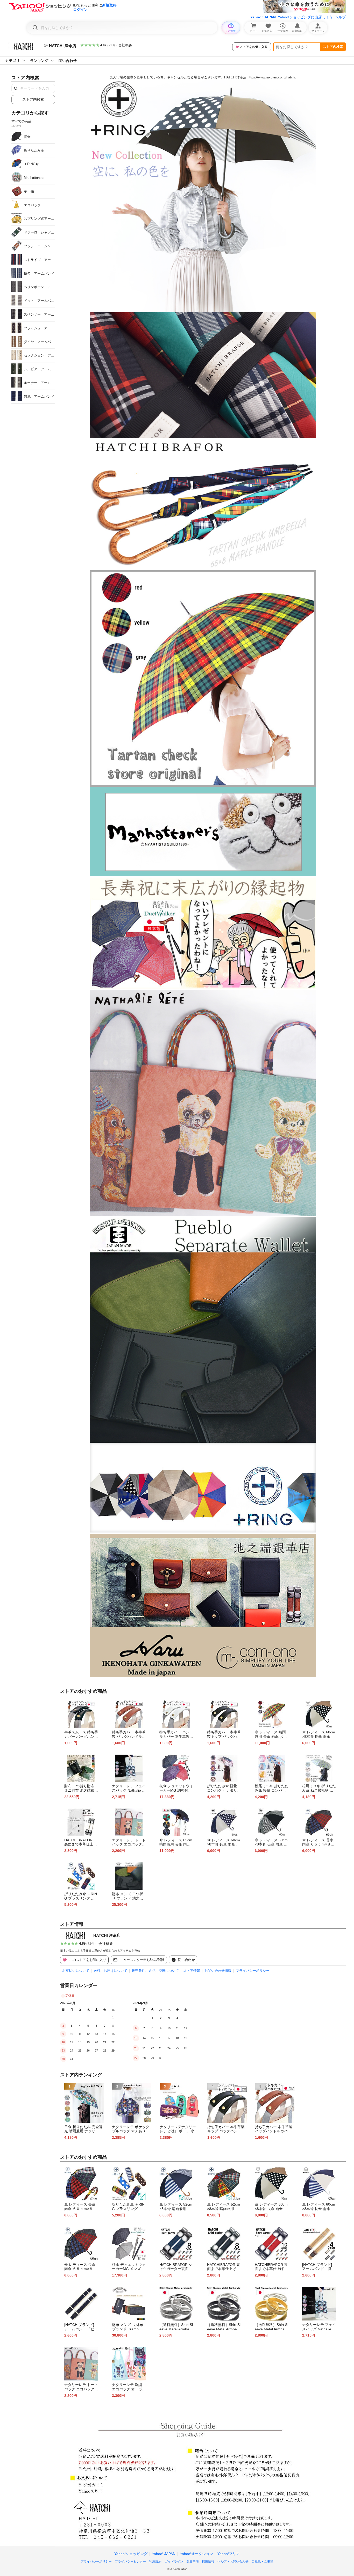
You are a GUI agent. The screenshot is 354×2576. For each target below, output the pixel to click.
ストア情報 (192, 1971)
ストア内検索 (333, 47)
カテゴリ (12, 61)
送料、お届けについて (110, 1971)
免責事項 (193, 2562)
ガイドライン (174, 2562)
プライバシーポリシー (253, 1971)
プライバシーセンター (130, 2562)
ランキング (39, 61)
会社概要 (125, 45)
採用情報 (208, 2562)
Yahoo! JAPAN (263, 17)
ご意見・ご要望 (263, 2562)
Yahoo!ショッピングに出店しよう (305, 17)
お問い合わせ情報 (218, 1971)
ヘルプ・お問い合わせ (233, 2562)
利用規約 (155, 2562)
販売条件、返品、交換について (155, 1971)
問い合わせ (68, 61)
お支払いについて (76, 1971)
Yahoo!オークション (196, 2554)
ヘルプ (340, 17)
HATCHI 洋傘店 (107, 1935)
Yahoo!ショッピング (131, 2554)
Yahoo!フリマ (229, 2554)
